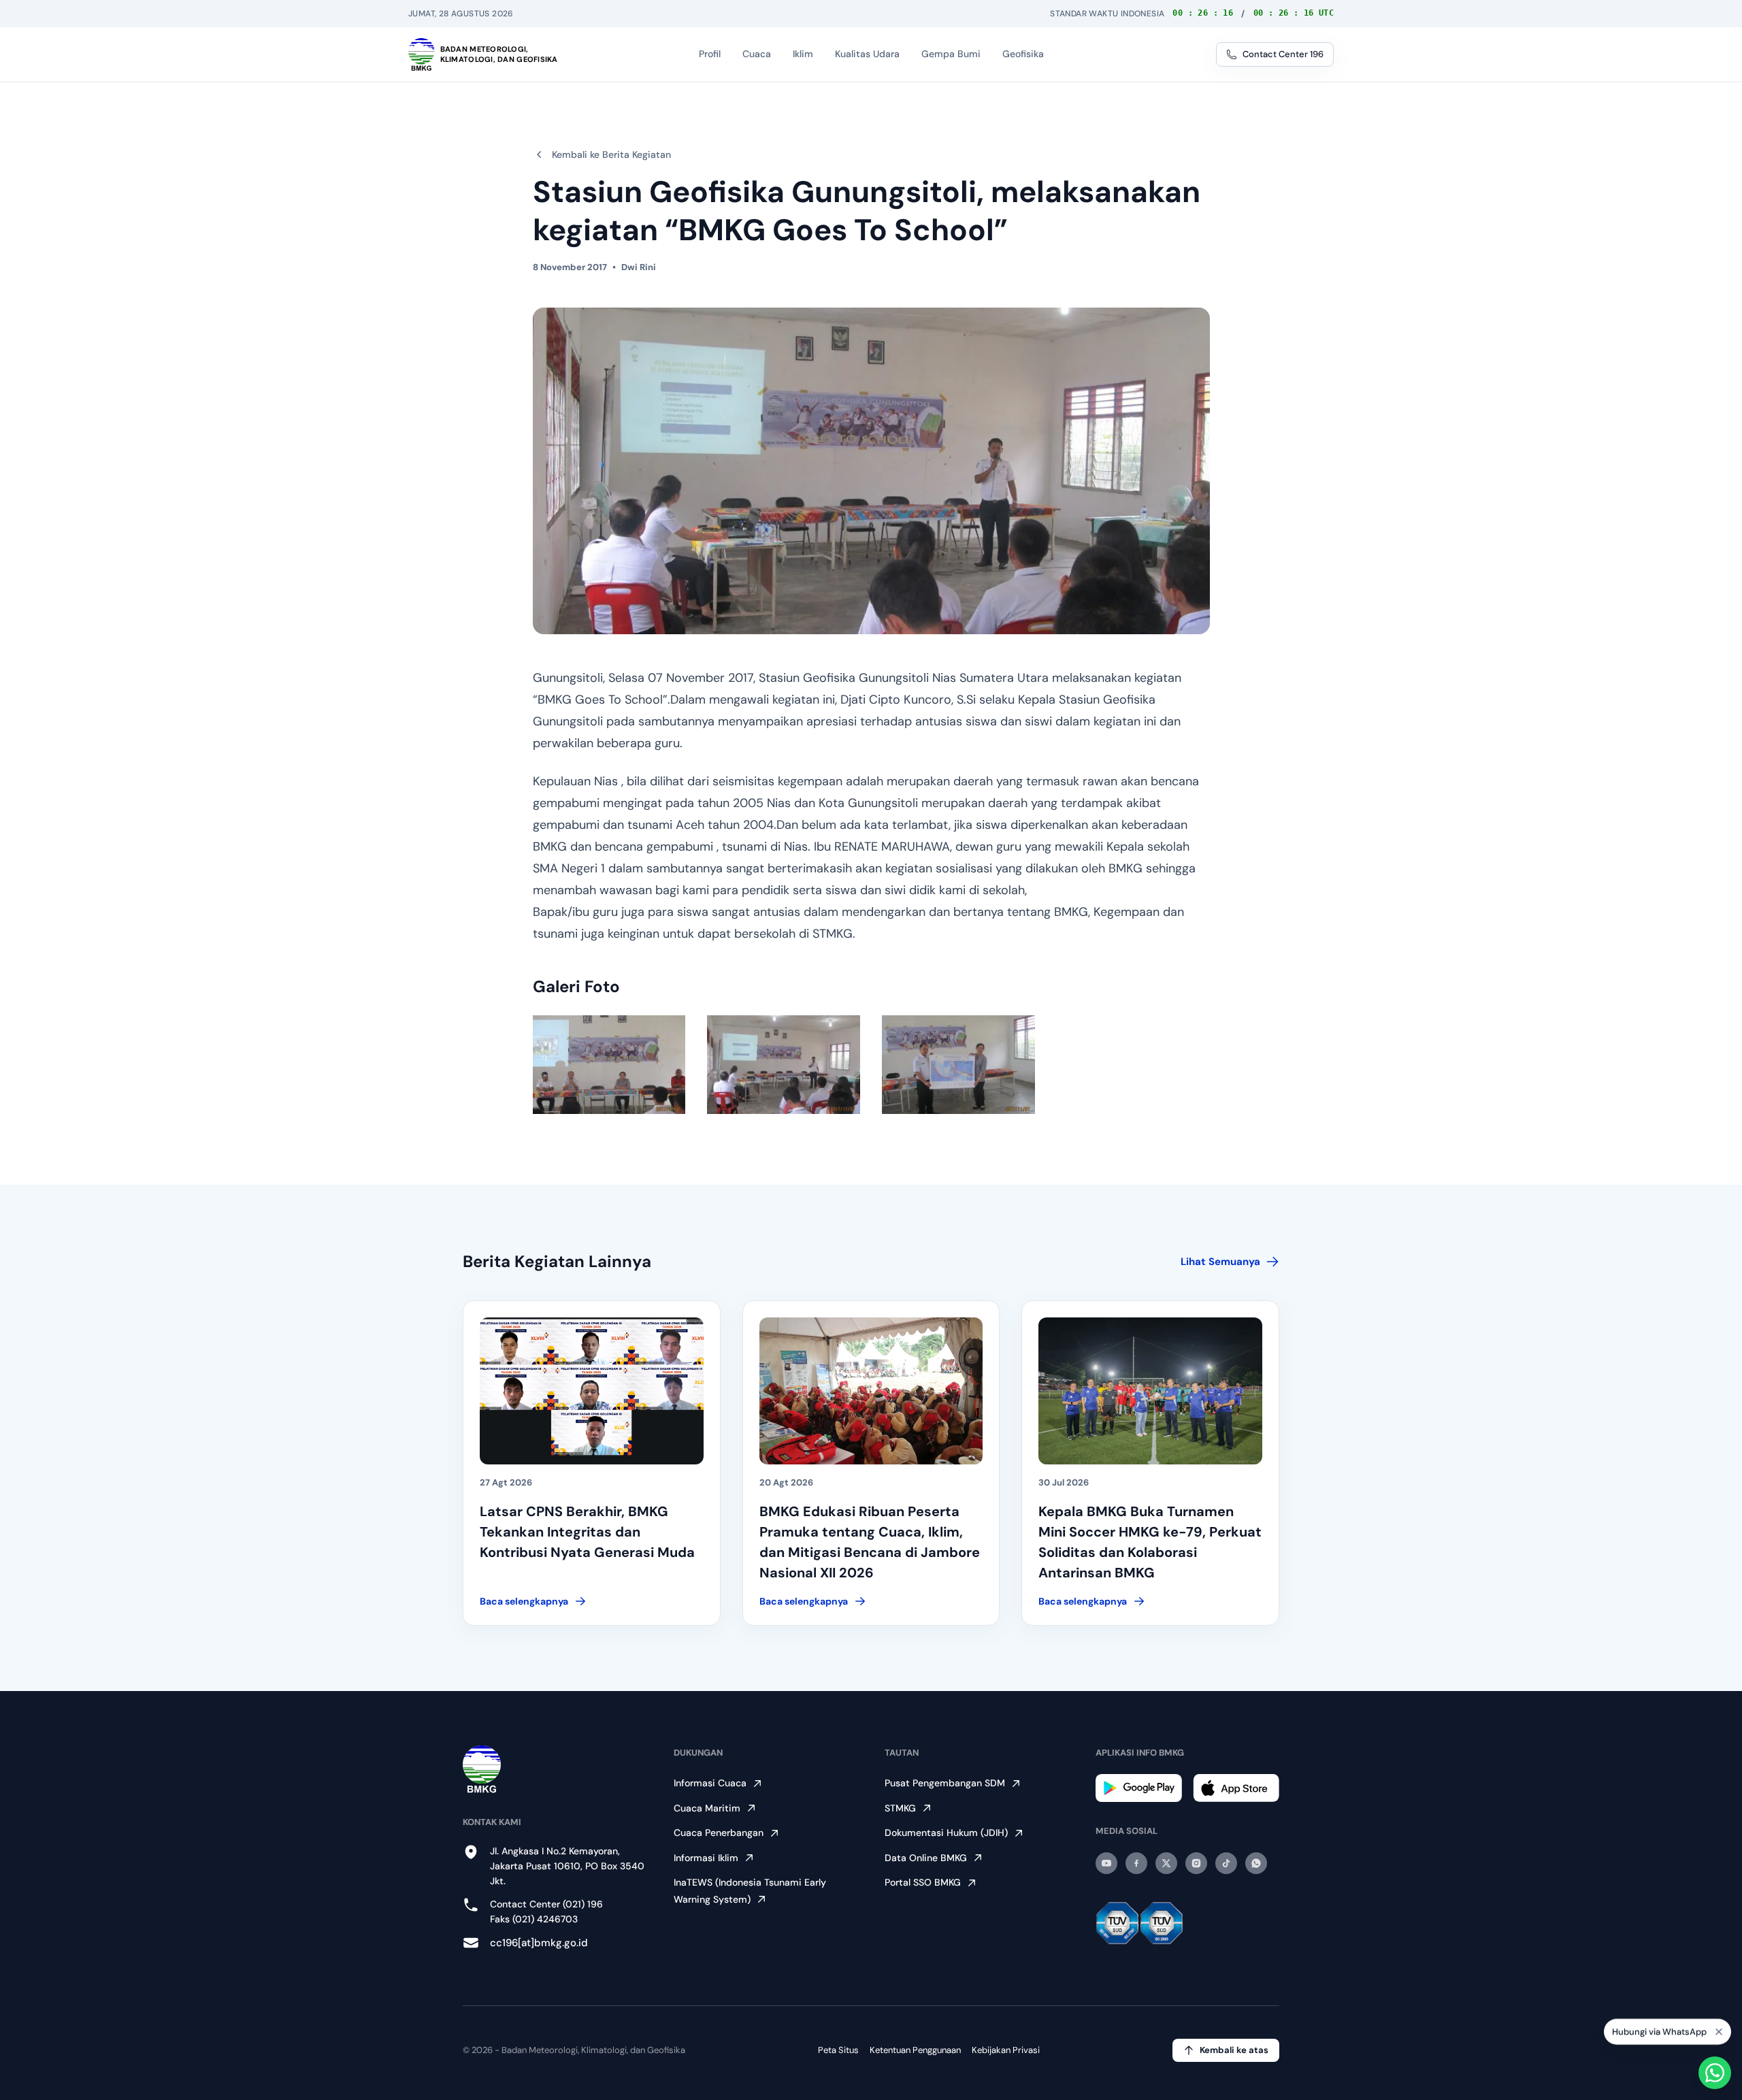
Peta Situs (838, 2050)
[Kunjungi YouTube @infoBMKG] (1106, 1863)
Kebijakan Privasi (1006, 2050)
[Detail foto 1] (609, 1065)
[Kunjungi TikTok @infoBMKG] (1226, 1863)
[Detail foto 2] (784, 1065)
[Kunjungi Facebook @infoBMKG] (1136, 1863)
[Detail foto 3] (958, 1065)
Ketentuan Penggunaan (915, 2050)
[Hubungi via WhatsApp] (1715, 2073)
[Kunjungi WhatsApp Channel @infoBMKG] (1256, 1863)
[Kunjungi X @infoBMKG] (1166, 1863)
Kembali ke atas (1234, 2050)
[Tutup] (1719, 2036)
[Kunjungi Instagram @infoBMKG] (1196, 1863)
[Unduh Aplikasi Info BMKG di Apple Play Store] (1236, 1788)
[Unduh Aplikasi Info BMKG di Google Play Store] (1139, 1788)
